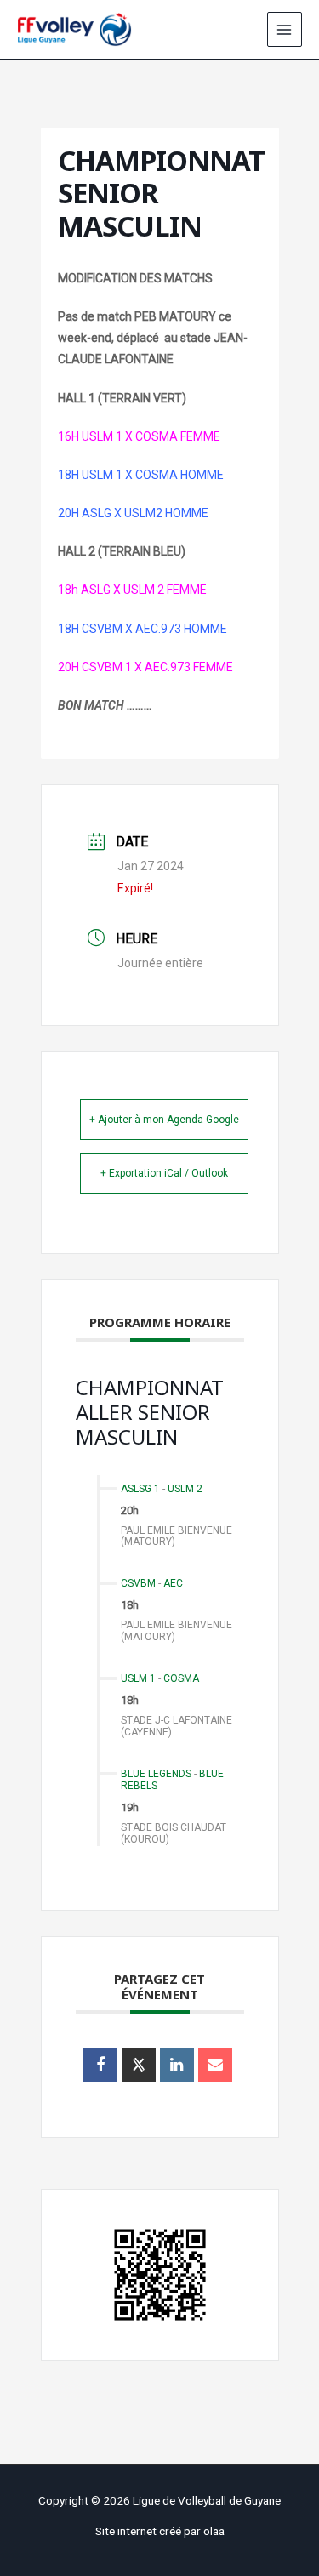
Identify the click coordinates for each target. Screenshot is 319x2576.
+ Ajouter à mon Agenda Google (164, 1120)
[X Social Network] (139, 2065)
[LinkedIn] (177, 2065)
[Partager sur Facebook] (100, 2065)
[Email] (215, 2065)
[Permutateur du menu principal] (285, 29)
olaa (214, 2531)
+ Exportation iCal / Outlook (164, 1173)
